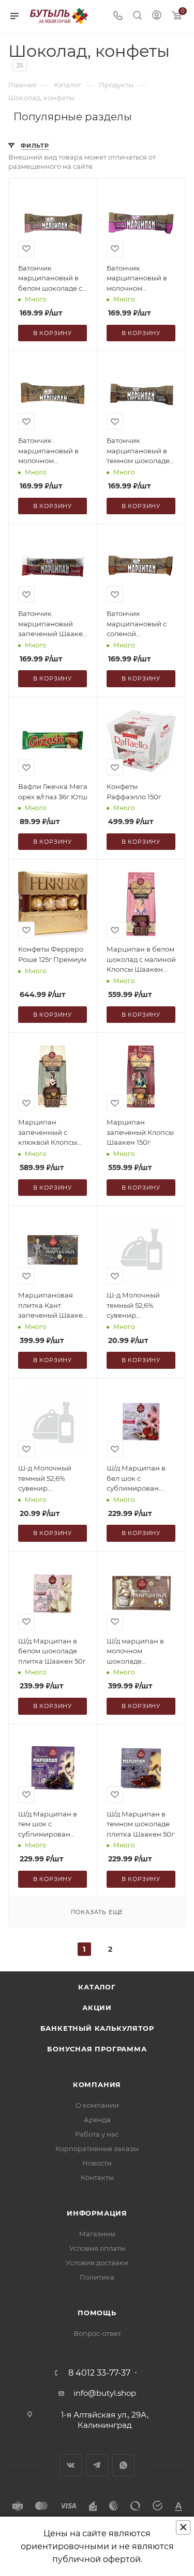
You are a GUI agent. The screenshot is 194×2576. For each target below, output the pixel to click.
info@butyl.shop (105, 2393)
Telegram (97, 2465)
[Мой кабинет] (157, 16)
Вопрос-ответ (97, 2333)
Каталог (97, 1987)
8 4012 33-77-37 (99, 2373)
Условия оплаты (97, 2248)
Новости (97, 2163)
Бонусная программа (97, 2049)
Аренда (97, 2120)
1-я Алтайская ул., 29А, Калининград (105, 2420)
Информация (97, 2213)
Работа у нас (97, 2134)
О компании (97, 2105)
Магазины (97, 2234)
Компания (97, 2084)
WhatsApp (123, 2465)
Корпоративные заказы (97, 2148)
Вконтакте (71, 2465)
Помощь (97, 2313)
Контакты (97, 2177)
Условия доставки (97, 2263)
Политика (97, 2277)
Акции (97, 2008)
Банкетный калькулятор (97, 2028)
